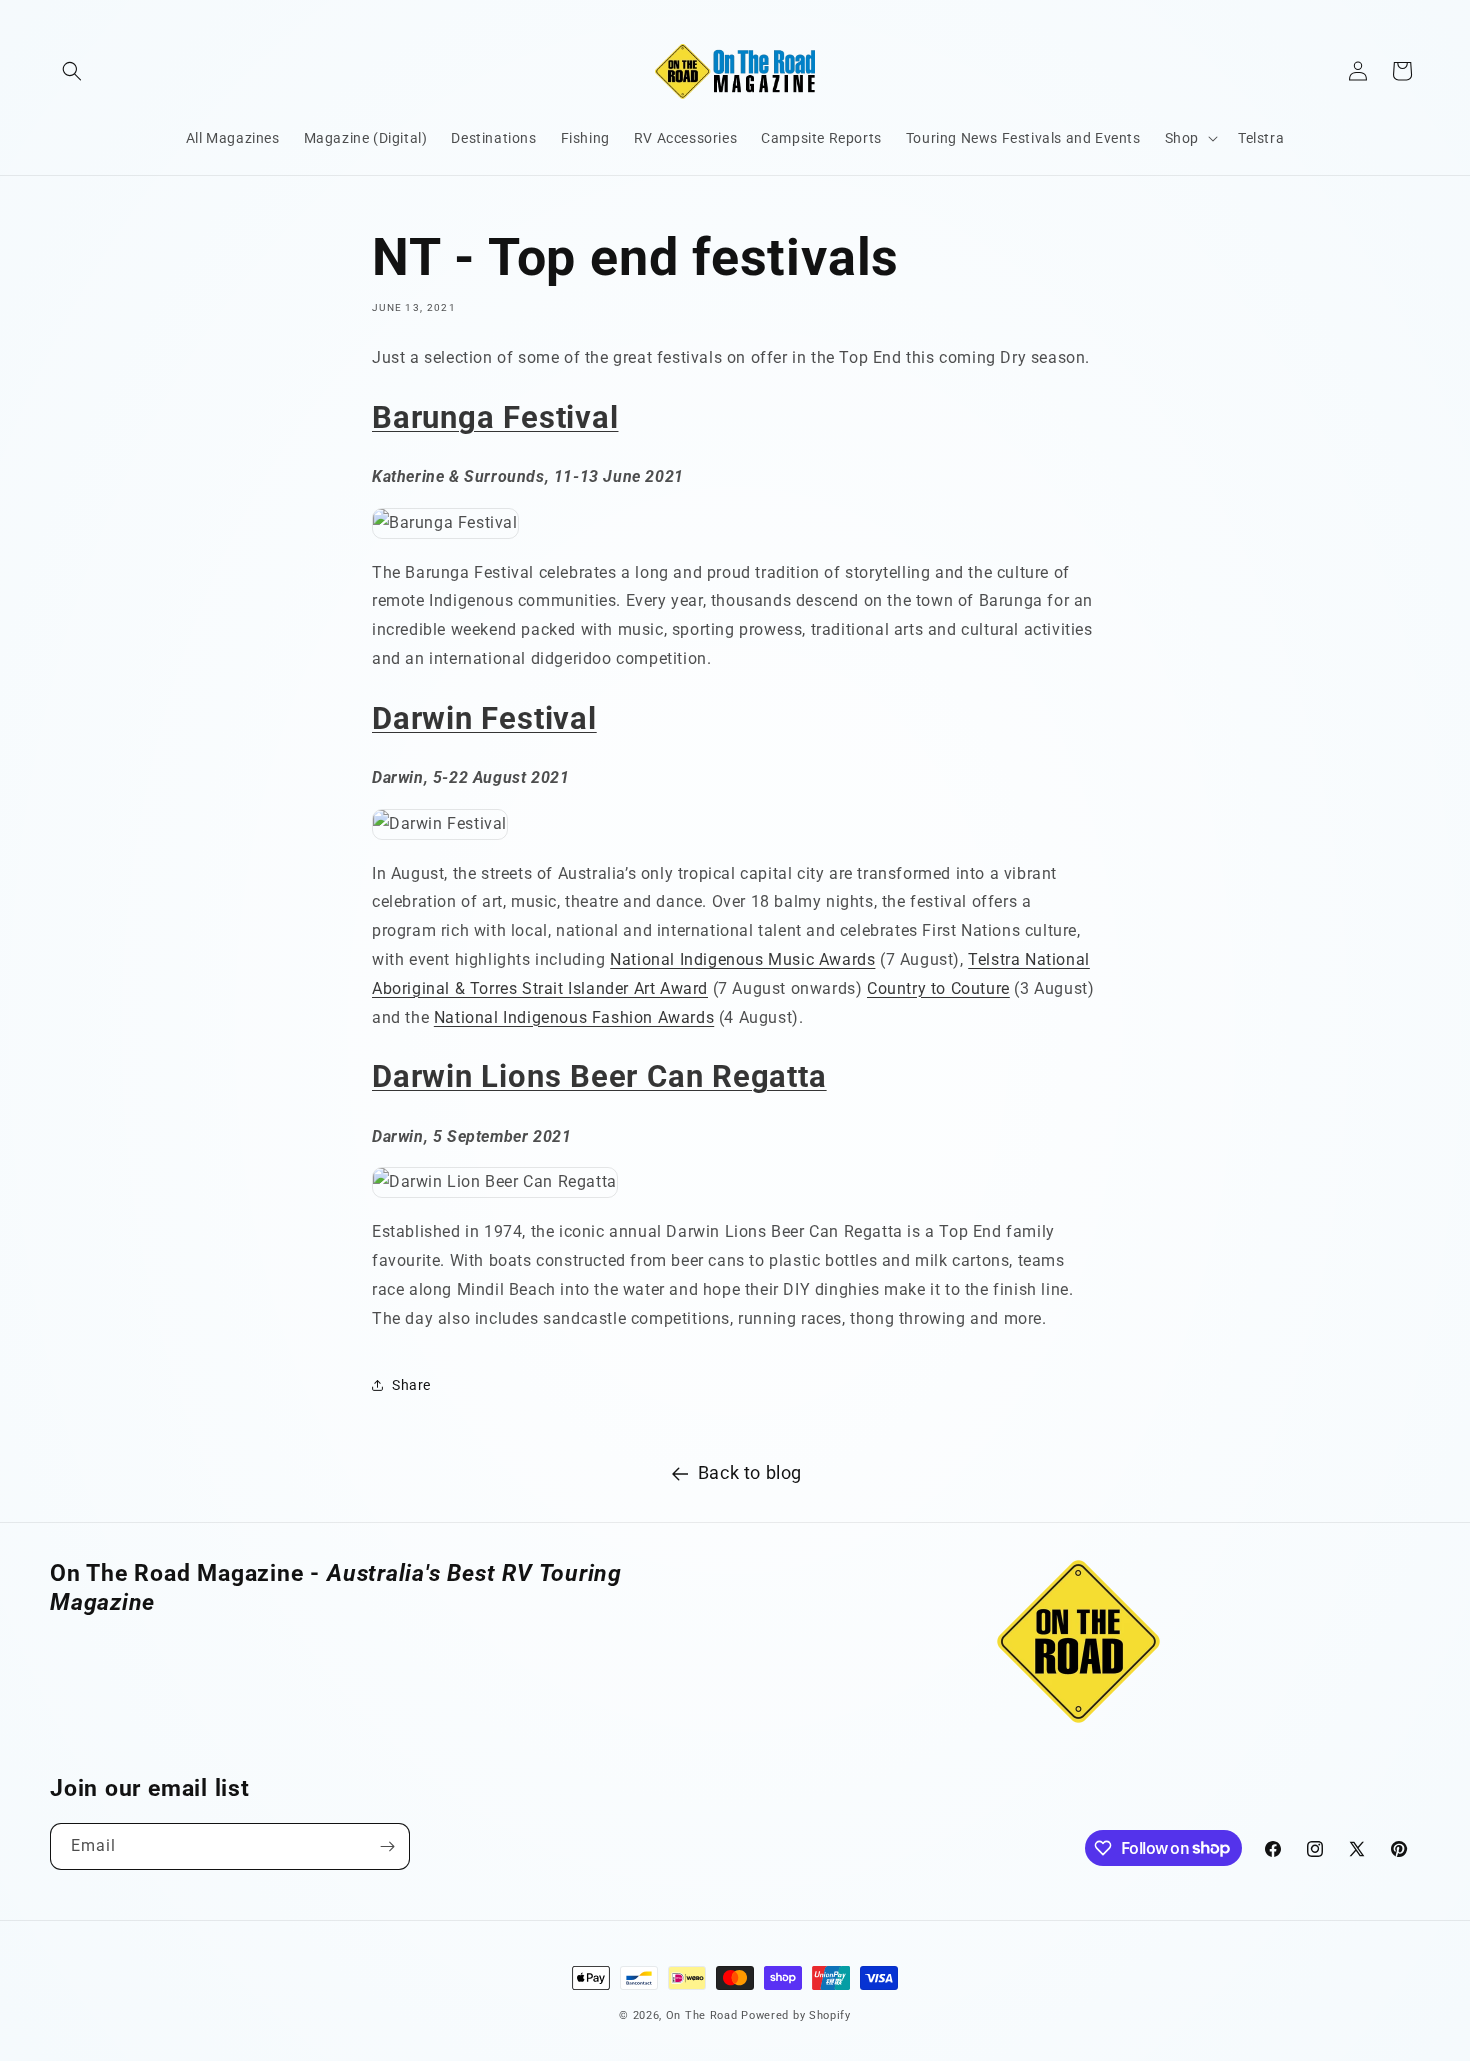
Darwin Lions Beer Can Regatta (599, 1076)
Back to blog (750, 1472)
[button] (72, 71)
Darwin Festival (484, 718)
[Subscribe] (387, 1846)
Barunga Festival (495, 417)
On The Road (702, 2015)
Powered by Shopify (796, 2015)
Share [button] (411, 1385)
